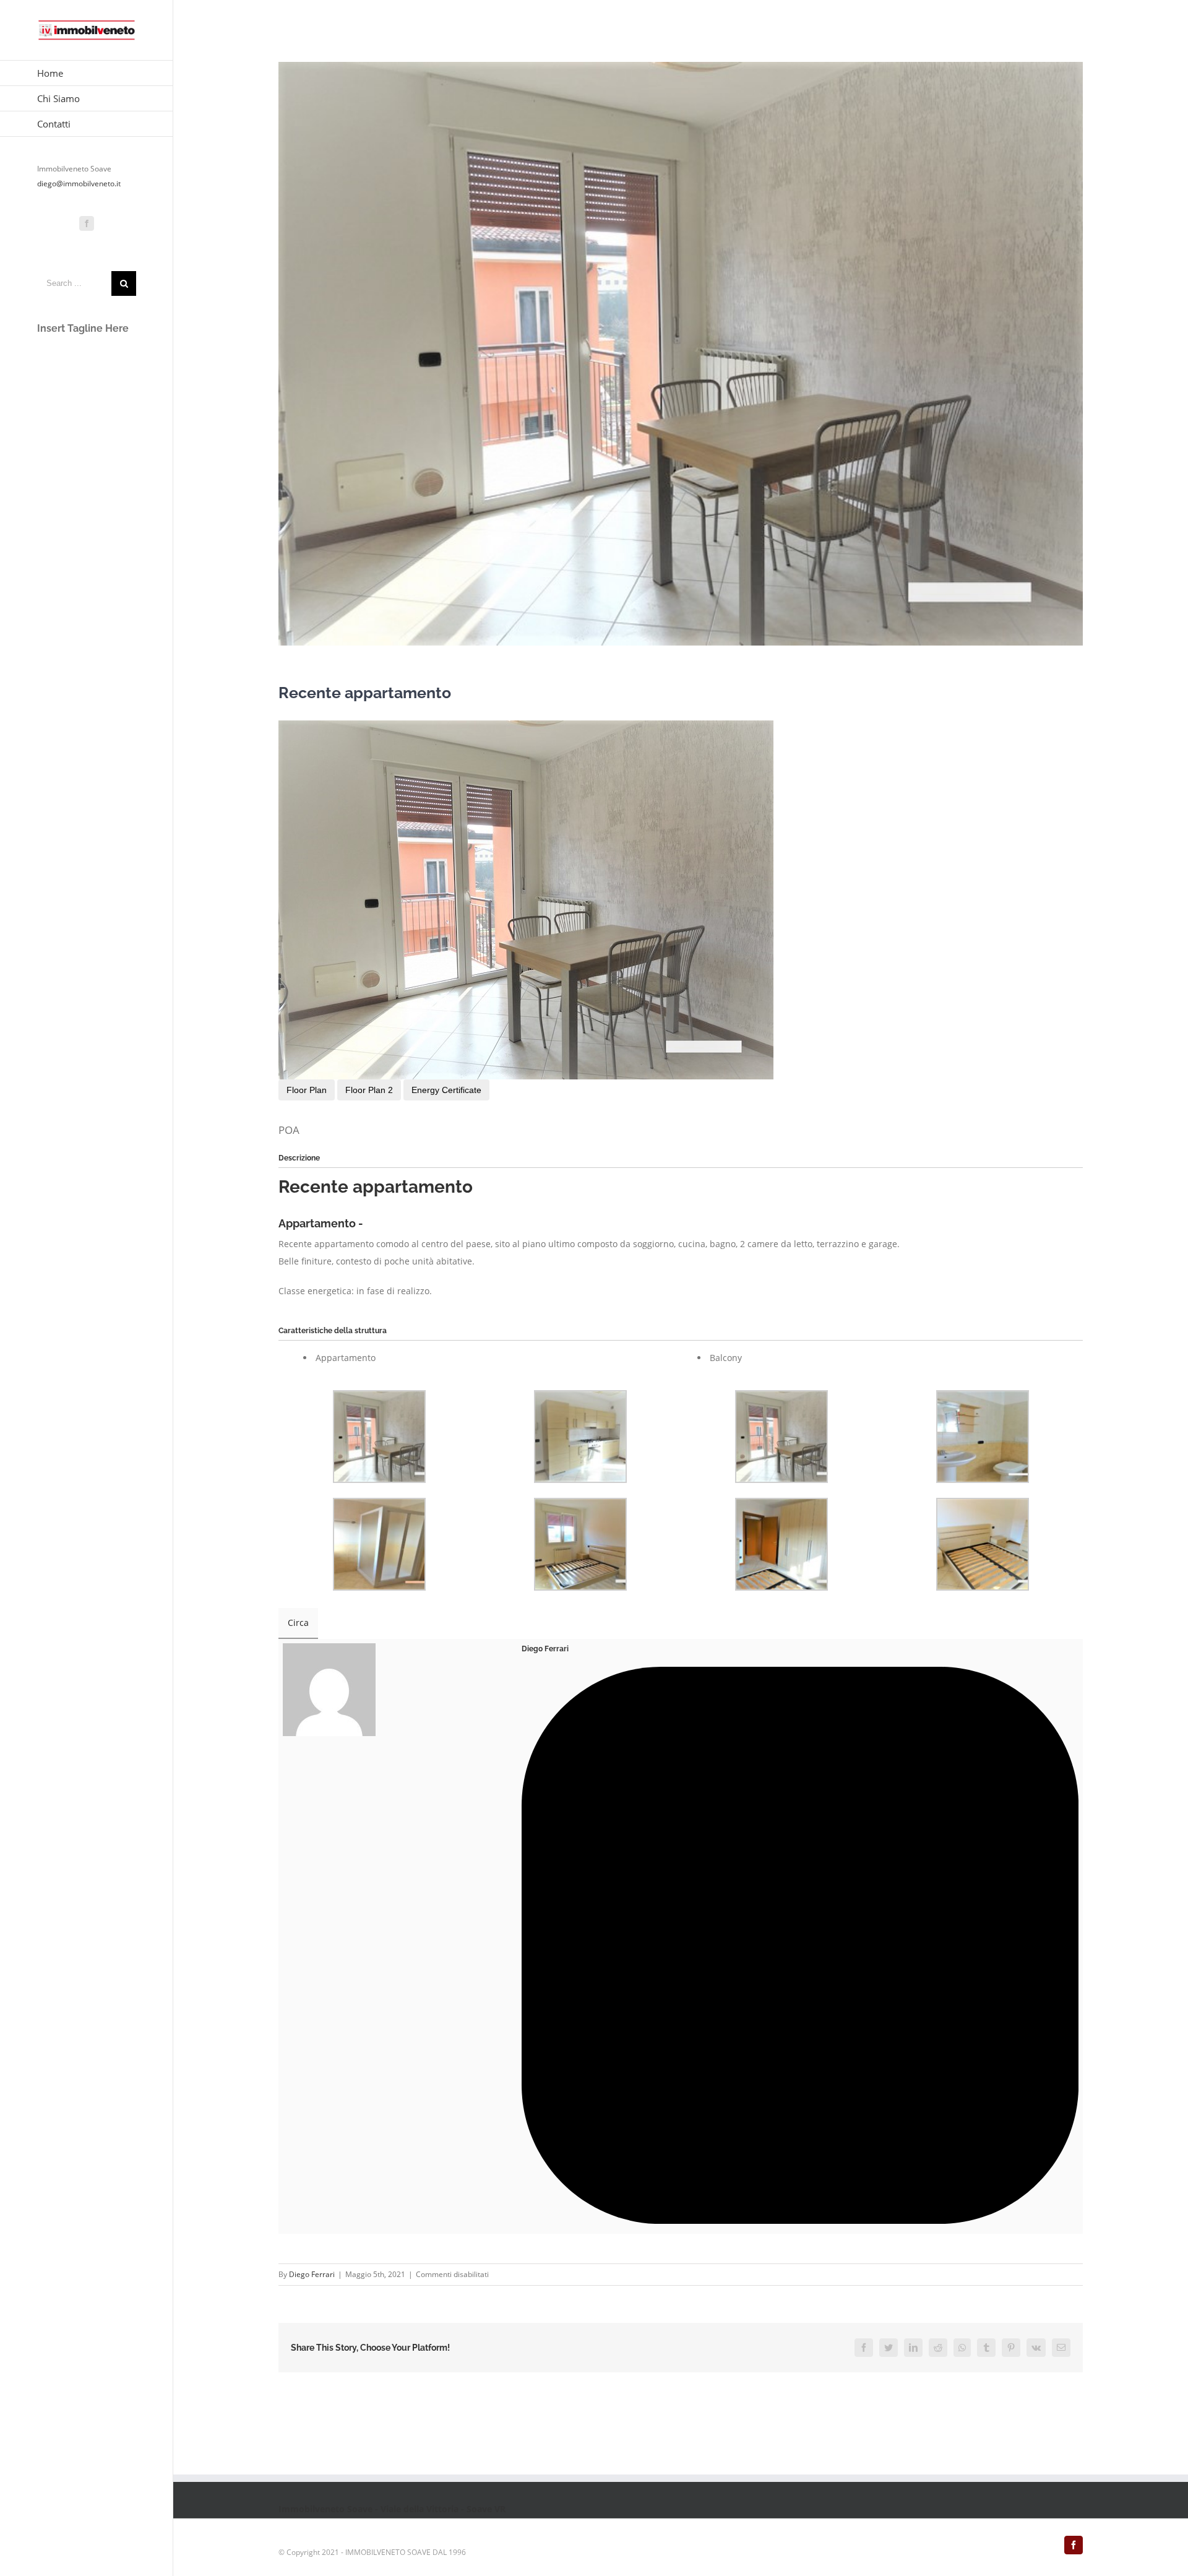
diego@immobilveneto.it (79, 184)
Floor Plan (307, 1090)
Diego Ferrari (545, 1649)
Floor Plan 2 (369, 1090)
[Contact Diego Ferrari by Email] (800, 2220)
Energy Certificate (446, 1090)
